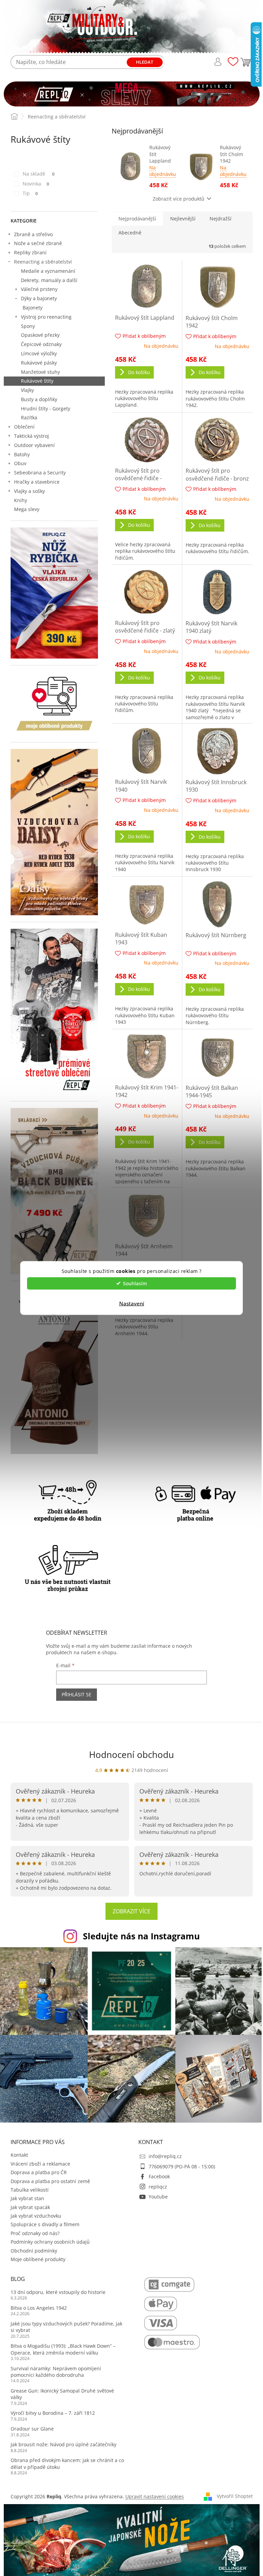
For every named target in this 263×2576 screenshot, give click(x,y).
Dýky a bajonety (39, 298)
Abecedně (130, 233)
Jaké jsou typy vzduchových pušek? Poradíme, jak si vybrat (66, 2327)
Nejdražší (221, 219)
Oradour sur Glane (32, 2429)
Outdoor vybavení (34, 445)
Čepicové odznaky (41, 344)
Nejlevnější (183, 219)
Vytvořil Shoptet (235, 2496)
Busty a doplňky (39, 399)
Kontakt (19, 2155)
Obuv (20, 463)
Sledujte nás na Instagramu (141, 1936)
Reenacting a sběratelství (43, 262)
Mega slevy (27, 509)
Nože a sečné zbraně (38, 243)
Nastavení (132, 1303)
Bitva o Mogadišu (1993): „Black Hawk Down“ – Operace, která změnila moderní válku (63, 2349)
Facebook (159, 2176)
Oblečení (24, 427)
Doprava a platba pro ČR (39, 2172)
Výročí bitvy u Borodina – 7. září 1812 (53, 2413)
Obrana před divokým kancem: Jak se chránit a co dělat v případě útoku (67, 2463)
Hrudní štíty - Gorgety (46, 409)
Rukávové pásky (39, 363)
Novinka (36, 184)
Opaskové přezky (40, 335)
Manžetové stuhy (40, 372)
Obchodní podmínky (34, 2251)
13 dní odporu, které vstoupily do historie (58, 2292)
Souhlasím (135, 1283)
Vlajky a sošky (29, 491)
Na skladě (39, 174)
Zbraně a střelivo (33, 234)
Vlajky (27, 390)
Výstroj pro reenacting (46, 317)
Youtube (158, 2197)
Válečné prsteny (39, 289)
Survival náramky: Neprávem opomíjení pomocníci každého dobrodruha (56, 2372)
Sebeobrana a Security (40, 473)
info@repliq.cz (165, 2156)
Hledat (145, 62)
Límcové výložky (39, 353)
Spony (28, 326)
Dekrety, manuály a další (49, 280)
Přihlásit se (77, 1694)
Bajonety (33, 308)
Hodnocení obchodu (131, 1755)
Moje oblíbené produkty (38, 2259)
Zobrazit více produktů (179, 199)
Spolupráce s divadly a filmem (45, 2224)
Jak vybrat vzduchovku (36, 2216)
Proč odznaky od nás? (35, 2233)
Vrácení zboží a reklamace (40, 2164)
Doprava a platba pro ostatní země (50, 2181)
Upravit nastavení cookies (155, 2496)
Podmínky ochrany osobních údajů (50, 2242)
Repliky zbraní (30, 252)
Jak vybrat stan (27, 2198)
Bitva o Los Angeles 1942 (39, 2308)
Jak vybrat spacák (30, 2207)
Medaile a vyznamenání (48, 271)
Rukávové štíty (37, 381)
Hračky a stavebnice (37, 482)
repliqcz (158, 2187)
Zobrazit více (131, 1911)
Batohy (22, 454)
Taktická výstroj (32, 436)
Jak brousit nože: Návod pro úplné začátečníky (64, 2444)
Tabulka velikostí (30, 2190)
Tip (30, 193)
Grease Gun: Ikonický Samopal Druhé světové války (62, 2394)
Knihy (21, 500)
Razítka (29, 417)
